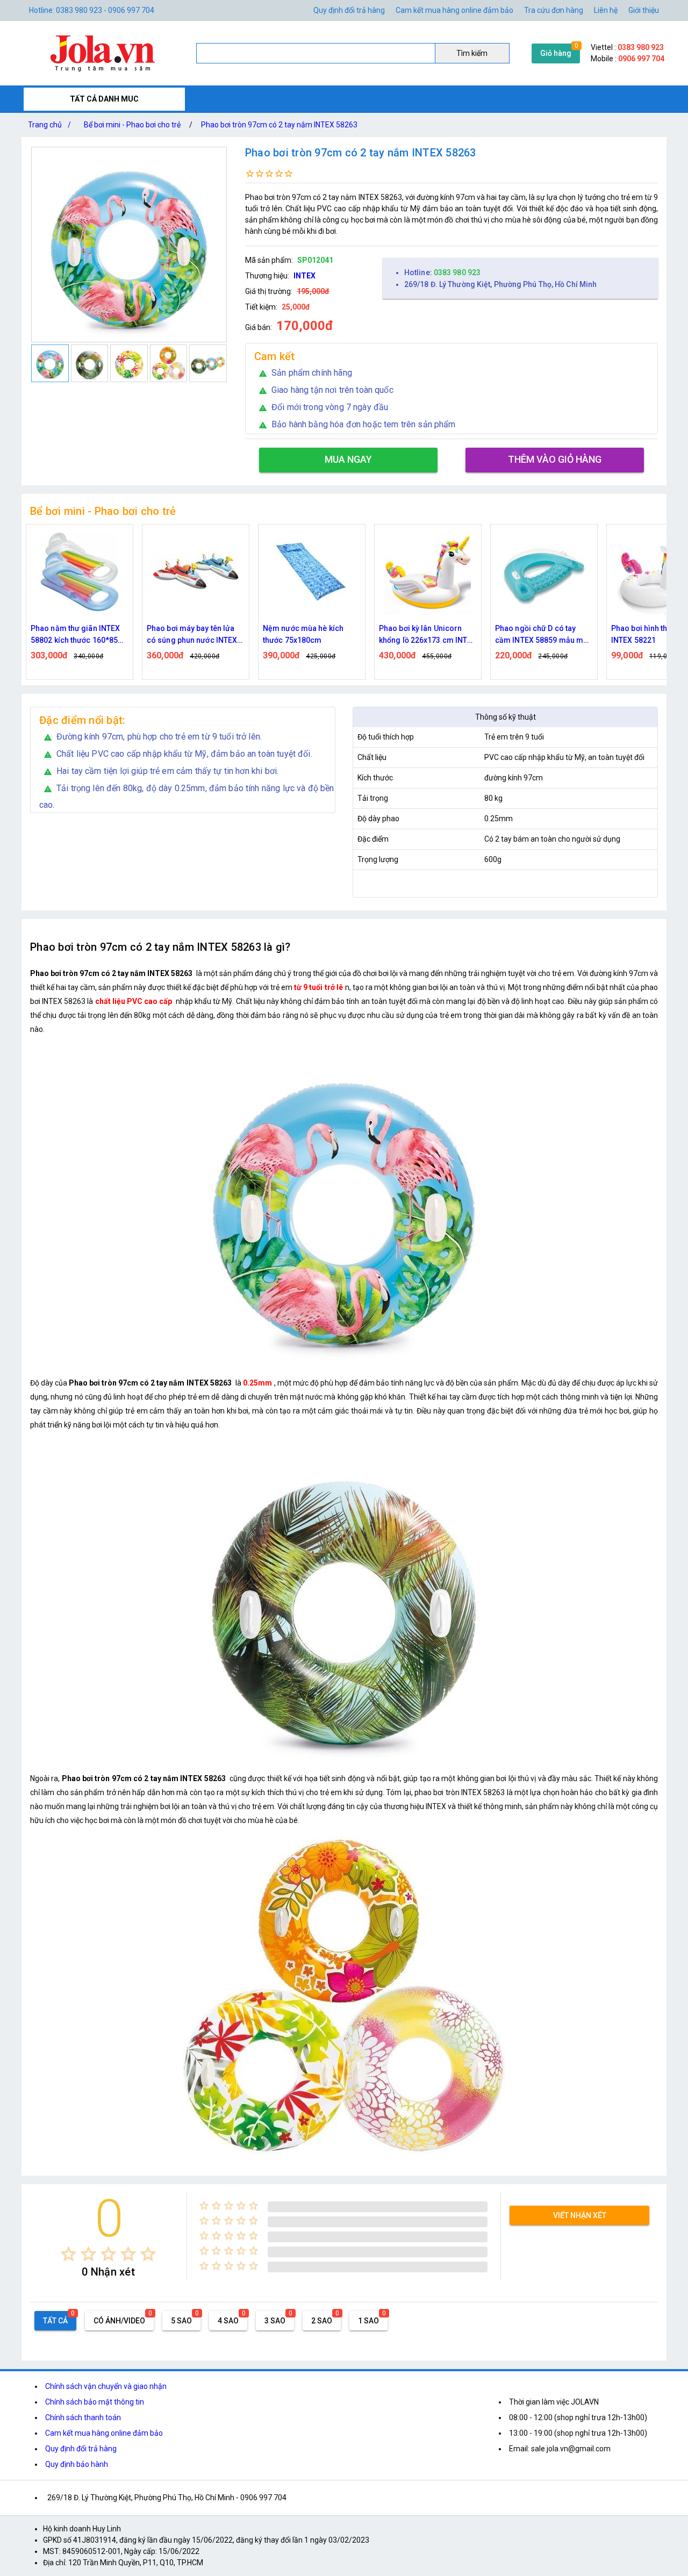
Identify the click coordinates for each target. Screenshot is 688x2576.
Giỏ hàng (556, 53)
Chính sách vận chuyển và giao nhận (106, 2386)
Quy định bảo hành (77, 2464)
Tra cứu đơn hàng (554, 10)
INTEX (304, 276)
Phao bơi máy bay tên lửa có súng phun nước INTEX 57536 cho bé (76, 635)
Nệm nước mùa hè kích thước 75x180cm (187, 634)
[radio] (69, 2254)
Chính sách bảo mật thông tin (95, 2402)
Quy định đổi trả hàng (349, 10)
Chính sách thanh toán (83, 2417)
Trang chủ (49, 125)
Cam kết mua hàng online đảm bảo (454, 10)
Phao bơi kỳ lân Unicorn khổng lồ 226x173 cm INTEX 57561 (312, 635)
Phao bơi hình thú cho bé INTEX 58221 (538, 634)
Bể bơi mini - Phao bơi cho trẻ (132, 125)
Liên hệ (606, 10)
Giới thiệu (644, 10)
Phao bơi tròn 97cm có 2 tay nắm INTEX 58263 (279, 125)
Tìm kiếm (472, 53)
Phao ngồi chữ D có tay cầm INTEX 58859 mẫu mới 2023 (426, 635)
